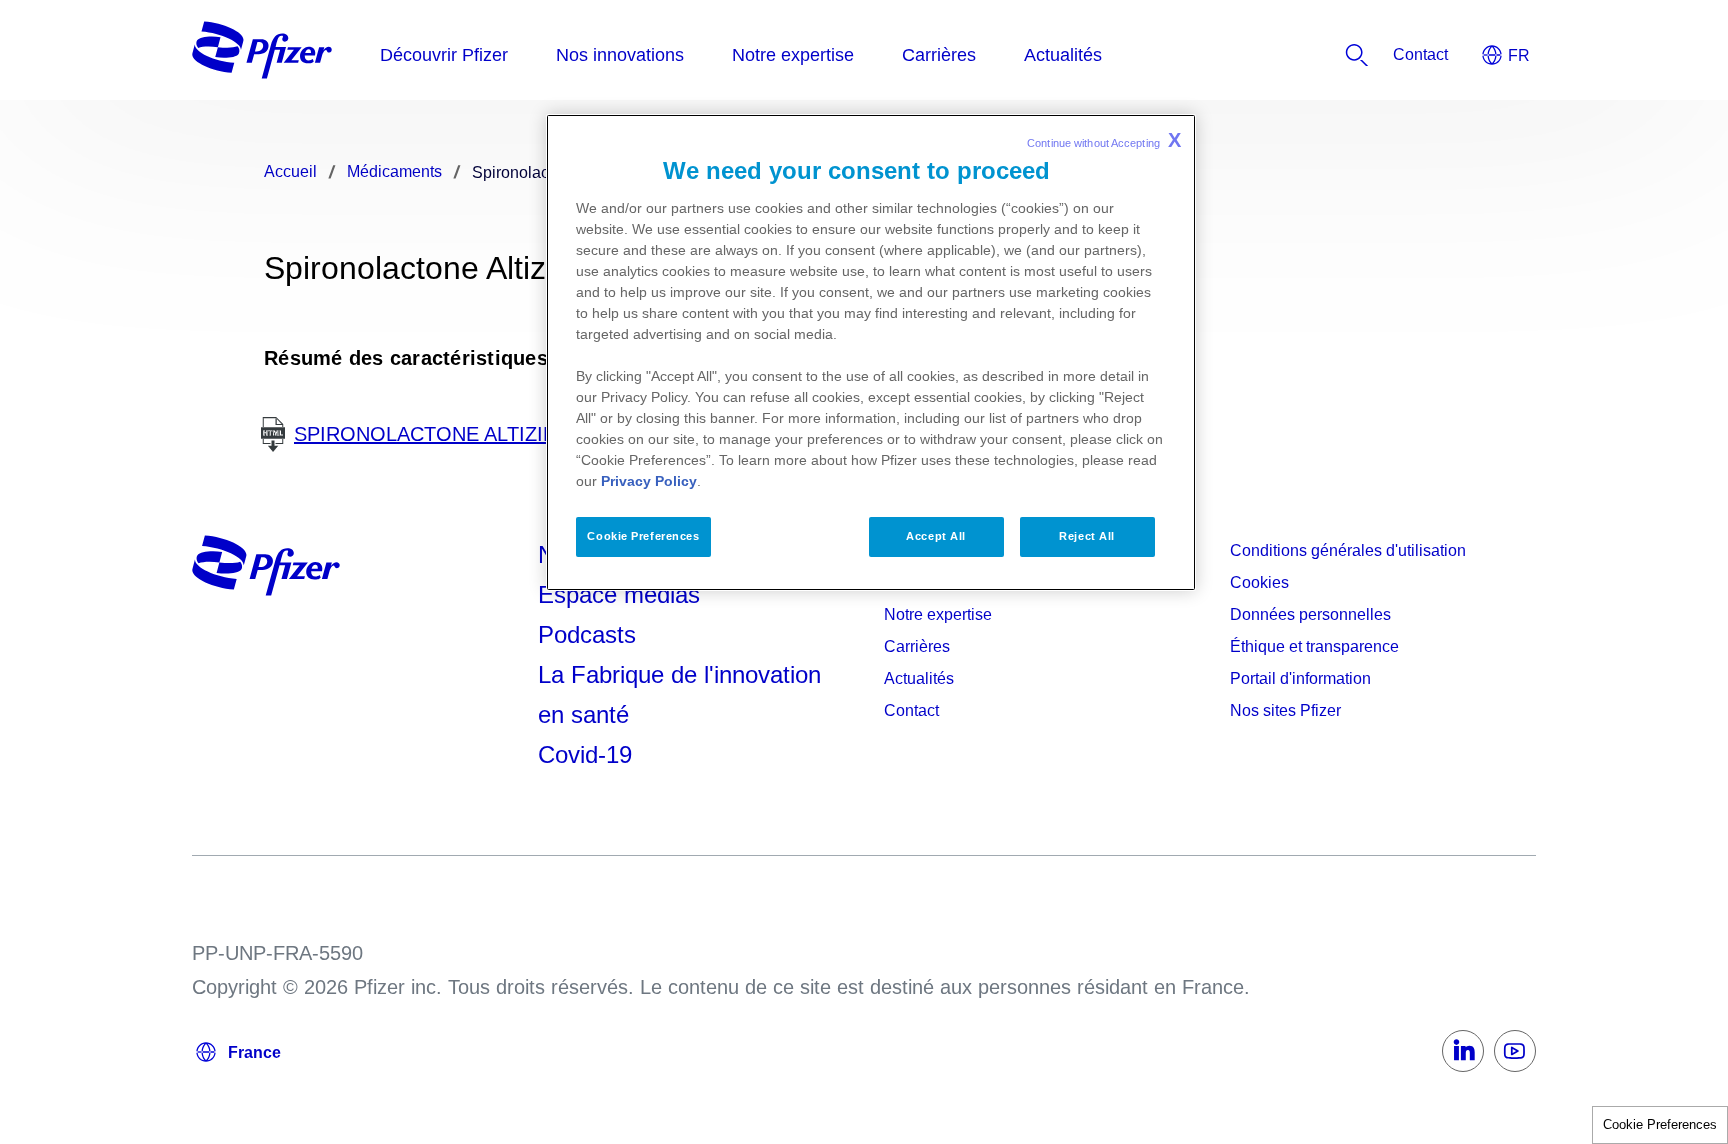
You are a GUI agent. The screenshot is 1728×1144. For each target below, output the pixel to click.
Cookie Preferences (1660, 1124)
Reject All (1087, 536)
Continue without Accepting (1104, 140)
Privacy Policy (649, 481)
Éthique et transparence (1314, 646)
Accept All (936, 536)
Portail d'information (1300, 678)
